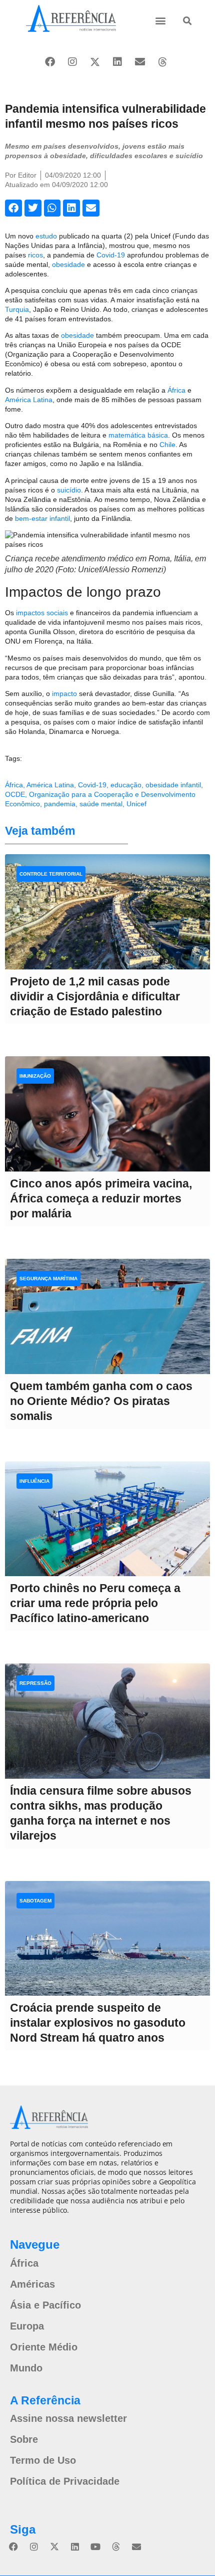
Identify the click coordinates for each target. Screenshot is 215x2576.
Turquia (17, 309)
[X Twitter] (95, 62)
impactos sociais (42, 613)
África (176, 390)
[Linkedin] (117, 62)
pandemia (60, 804)
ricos (35, 255)
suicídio (69, 490)
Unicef (136, 804)
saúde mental (101, 804)
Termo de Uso (43, 2460)
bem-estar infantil (42, 518)
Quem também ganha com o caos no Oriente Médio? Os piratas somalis (101, 1401)
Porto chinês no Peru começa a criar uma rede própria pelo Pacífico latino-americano (95, 1603)
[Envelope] (140, 62)
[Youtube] (95, 2547)
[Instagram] (72, 62)
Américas (32, 2284)
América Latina (29, 400)
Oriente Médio (44, 2347)
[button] (160, 20)
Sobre (24, 2439)
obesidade (68, 264)
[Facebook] (50, 62)
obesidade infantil (173, 785)
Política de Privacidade (65, 2481)
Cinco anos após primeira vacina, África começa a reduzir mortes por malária (101, 1198)
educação (126, 785)
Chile (167, 445)
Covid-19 (111, 255)
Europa (27, 2326)
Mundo (26, 2368)
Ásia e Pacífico (45, 2305)
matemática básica (138, 435)
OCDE (15, 794)
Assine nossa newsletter (68, 2418)
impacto (64, 694)
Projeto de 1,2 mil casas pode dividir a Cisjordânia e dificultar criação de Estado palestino (95, 996)
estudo (46, 236)
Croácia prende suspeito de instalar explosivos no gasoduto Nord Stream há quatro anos (98, 2023)
